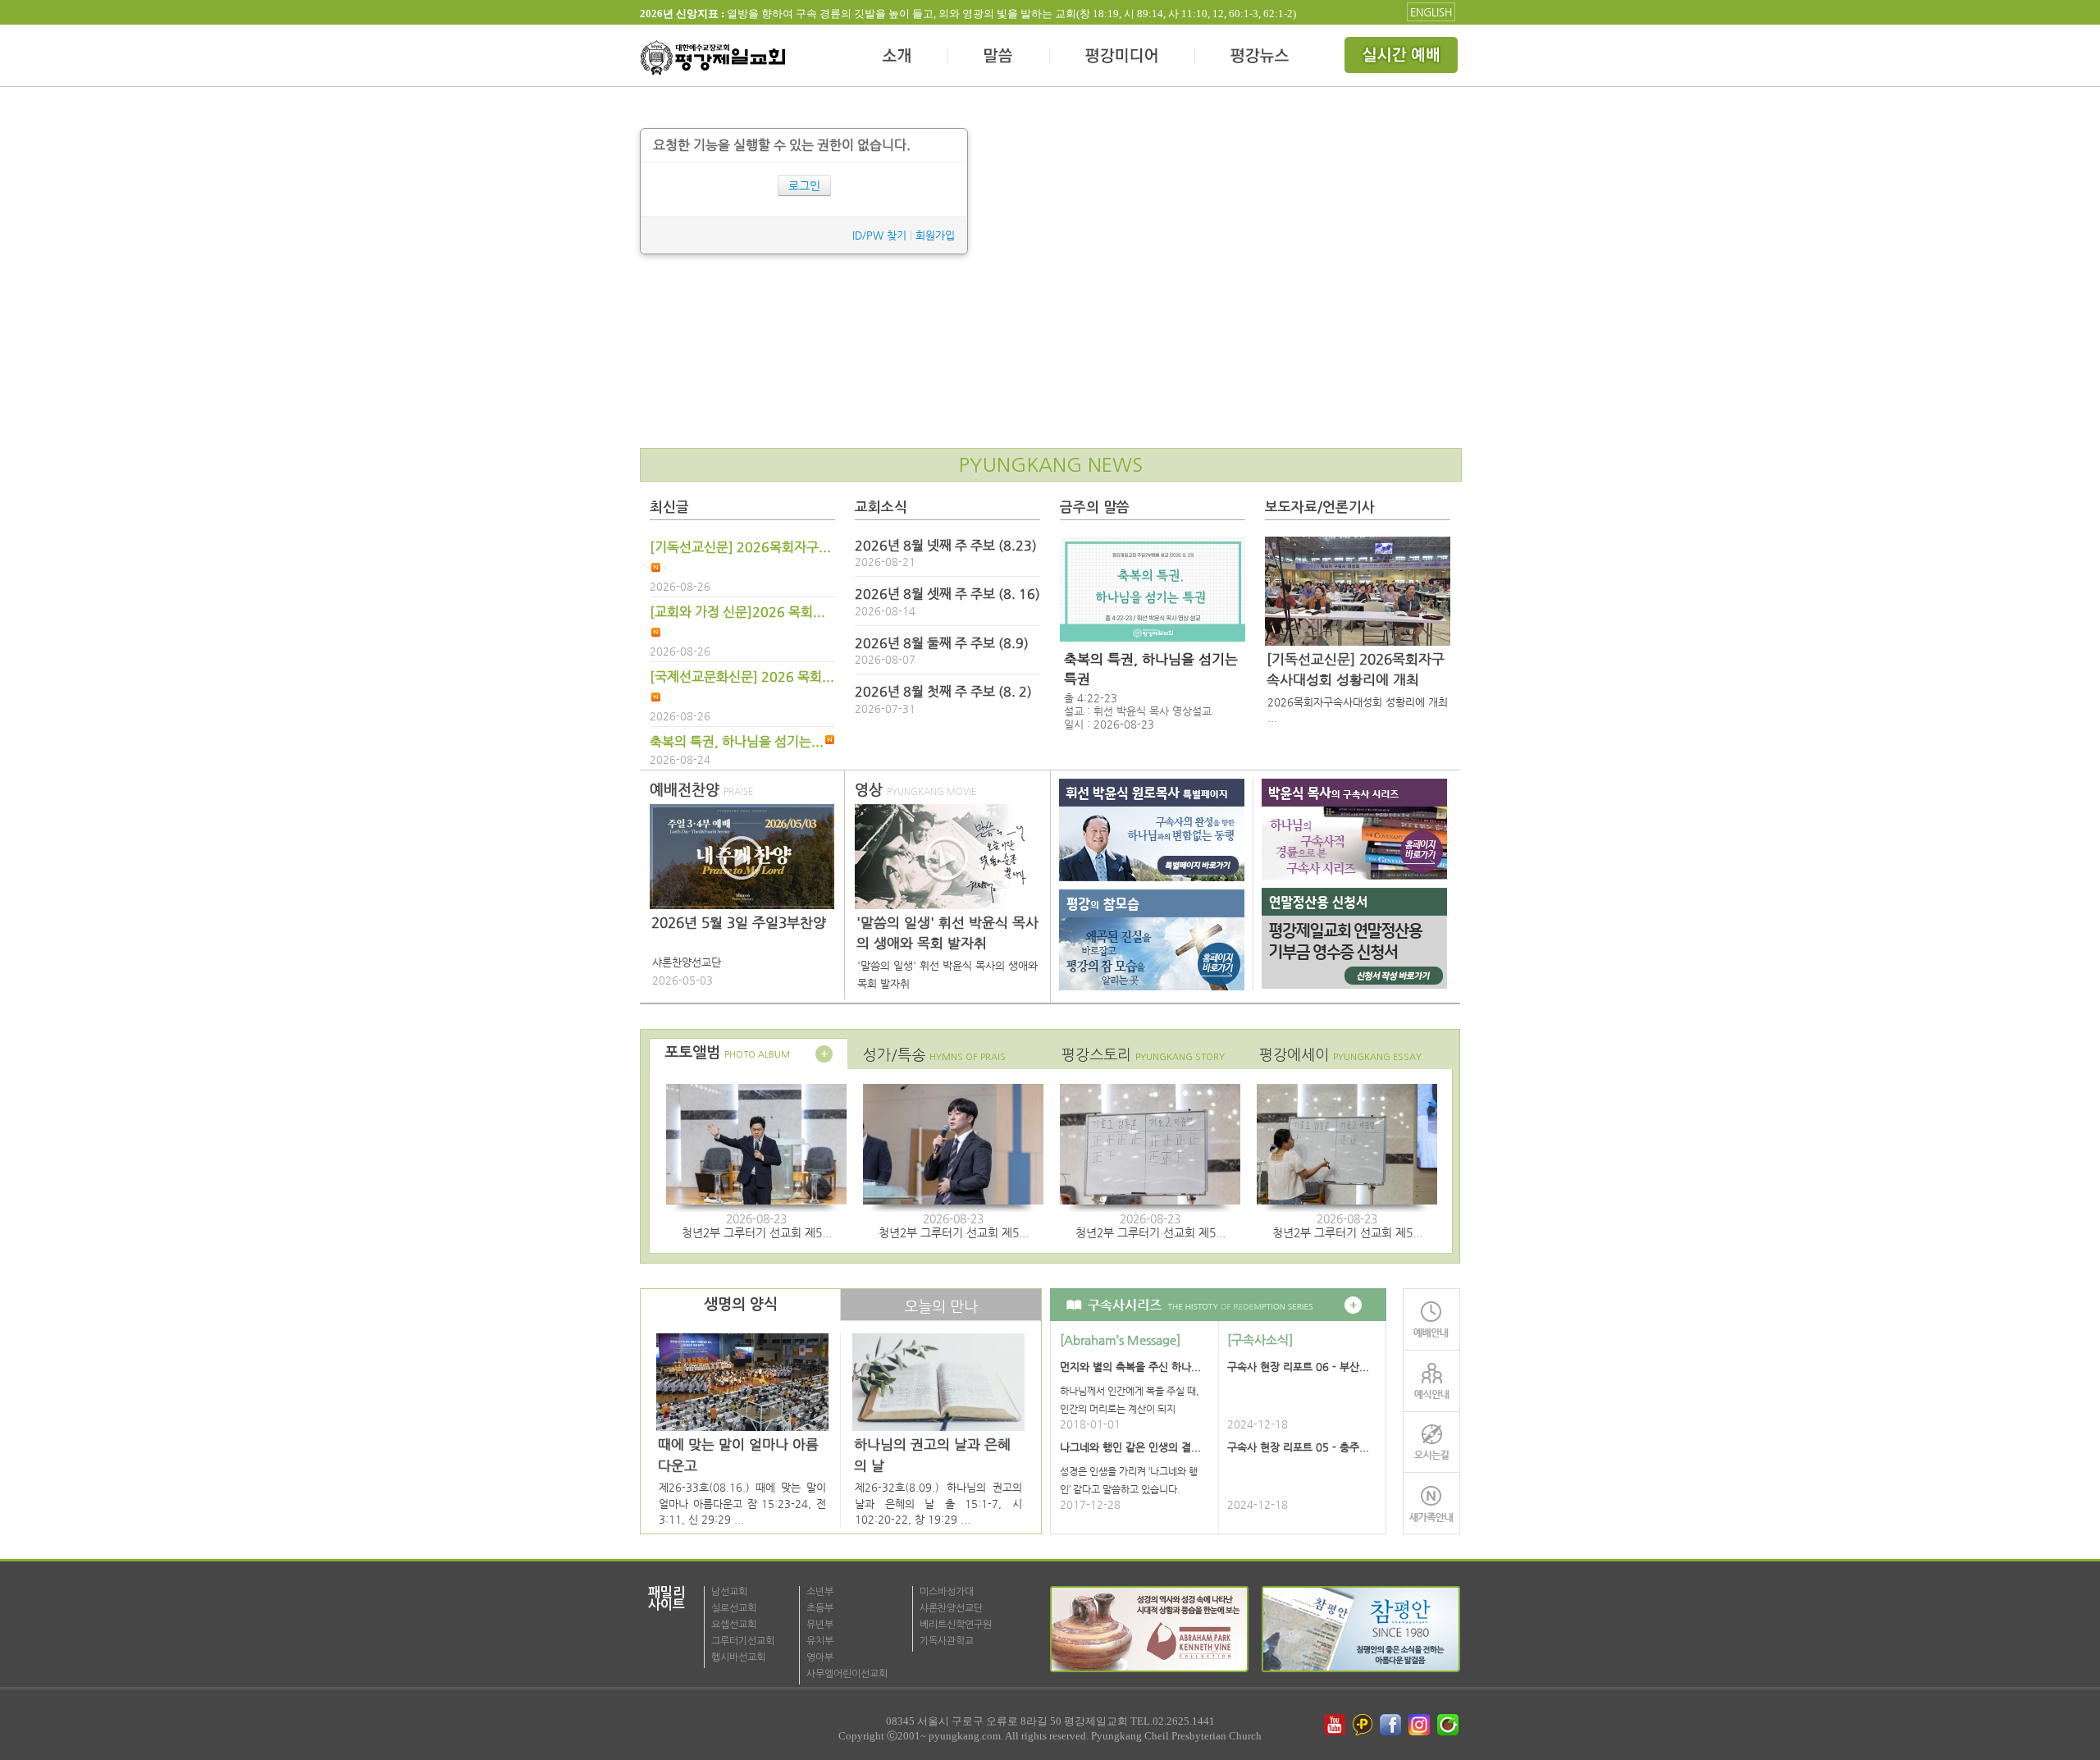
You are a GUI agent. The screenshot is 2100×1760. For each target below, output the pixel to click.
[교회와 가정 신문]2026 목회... (737, 612)
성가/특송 (934, 1055)
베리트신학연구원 (956, 1625)
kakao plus (1363, 1725)
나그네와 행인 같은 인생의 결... (1130, 1447)
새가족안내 (1431, 1504)
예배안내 (1431, 1319)
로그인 (804, 185)
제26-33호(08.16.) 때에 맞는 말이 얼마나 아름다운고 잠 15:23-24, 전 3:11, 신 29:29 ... (742, 1503)
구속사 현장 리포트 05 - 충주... (1298, 1447)
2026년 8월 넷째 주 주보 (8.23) (946, 546)
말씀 (999, 57)
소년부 (820, 1592)
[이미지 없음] (1153, 589)
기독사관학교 (947, 1641)
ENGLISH (1431, 12)
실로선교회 (734, 1608)
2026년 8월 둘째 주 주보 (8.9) (942, 643)
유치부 (820, 1641)
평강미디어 (1123, 57)
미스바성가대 (947, 1592)
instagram (1421, 1725)
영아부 (820, 1657)
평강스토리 (1143, 1055)
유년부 (820, 1625)
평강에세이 (1340, 1055)
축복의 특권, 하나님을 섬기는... (737, 742)
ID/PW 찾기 (879, 235)
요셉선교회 (734, 1625)
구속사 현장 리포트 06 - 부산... (1298, 1367)
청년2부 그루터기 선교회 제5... (757, 1232)
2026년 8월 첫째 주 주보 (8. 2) (943, 692)
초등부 (820, 1608)
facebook (1392, 1725)
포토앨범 (727, 1053)
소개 (898, 57)
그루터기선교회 (743, 1641)
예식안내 (1431, 1381)
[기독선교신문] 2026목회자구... (740, 547)
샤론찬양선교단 (951, 1608)
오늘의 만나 (941, 1307)
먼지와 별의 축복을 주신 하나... (1130, 1367)
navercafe (1449, 1725)
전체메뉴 (1403, 57)
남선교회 (729, 1592)
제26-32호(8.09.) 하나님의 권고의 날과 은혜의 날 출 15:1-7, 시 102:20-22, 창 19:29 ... (938, 1503)
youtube (1335, 1725)
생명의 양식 (741, 1305)
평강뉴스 (1261, 57)
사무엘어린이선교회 (847, 1674)
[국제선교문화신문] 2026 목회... (742, 677)
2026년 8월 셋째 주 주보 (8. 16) (947, 594)
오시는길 (1431, 1442)
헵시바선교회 (738, 1657)
